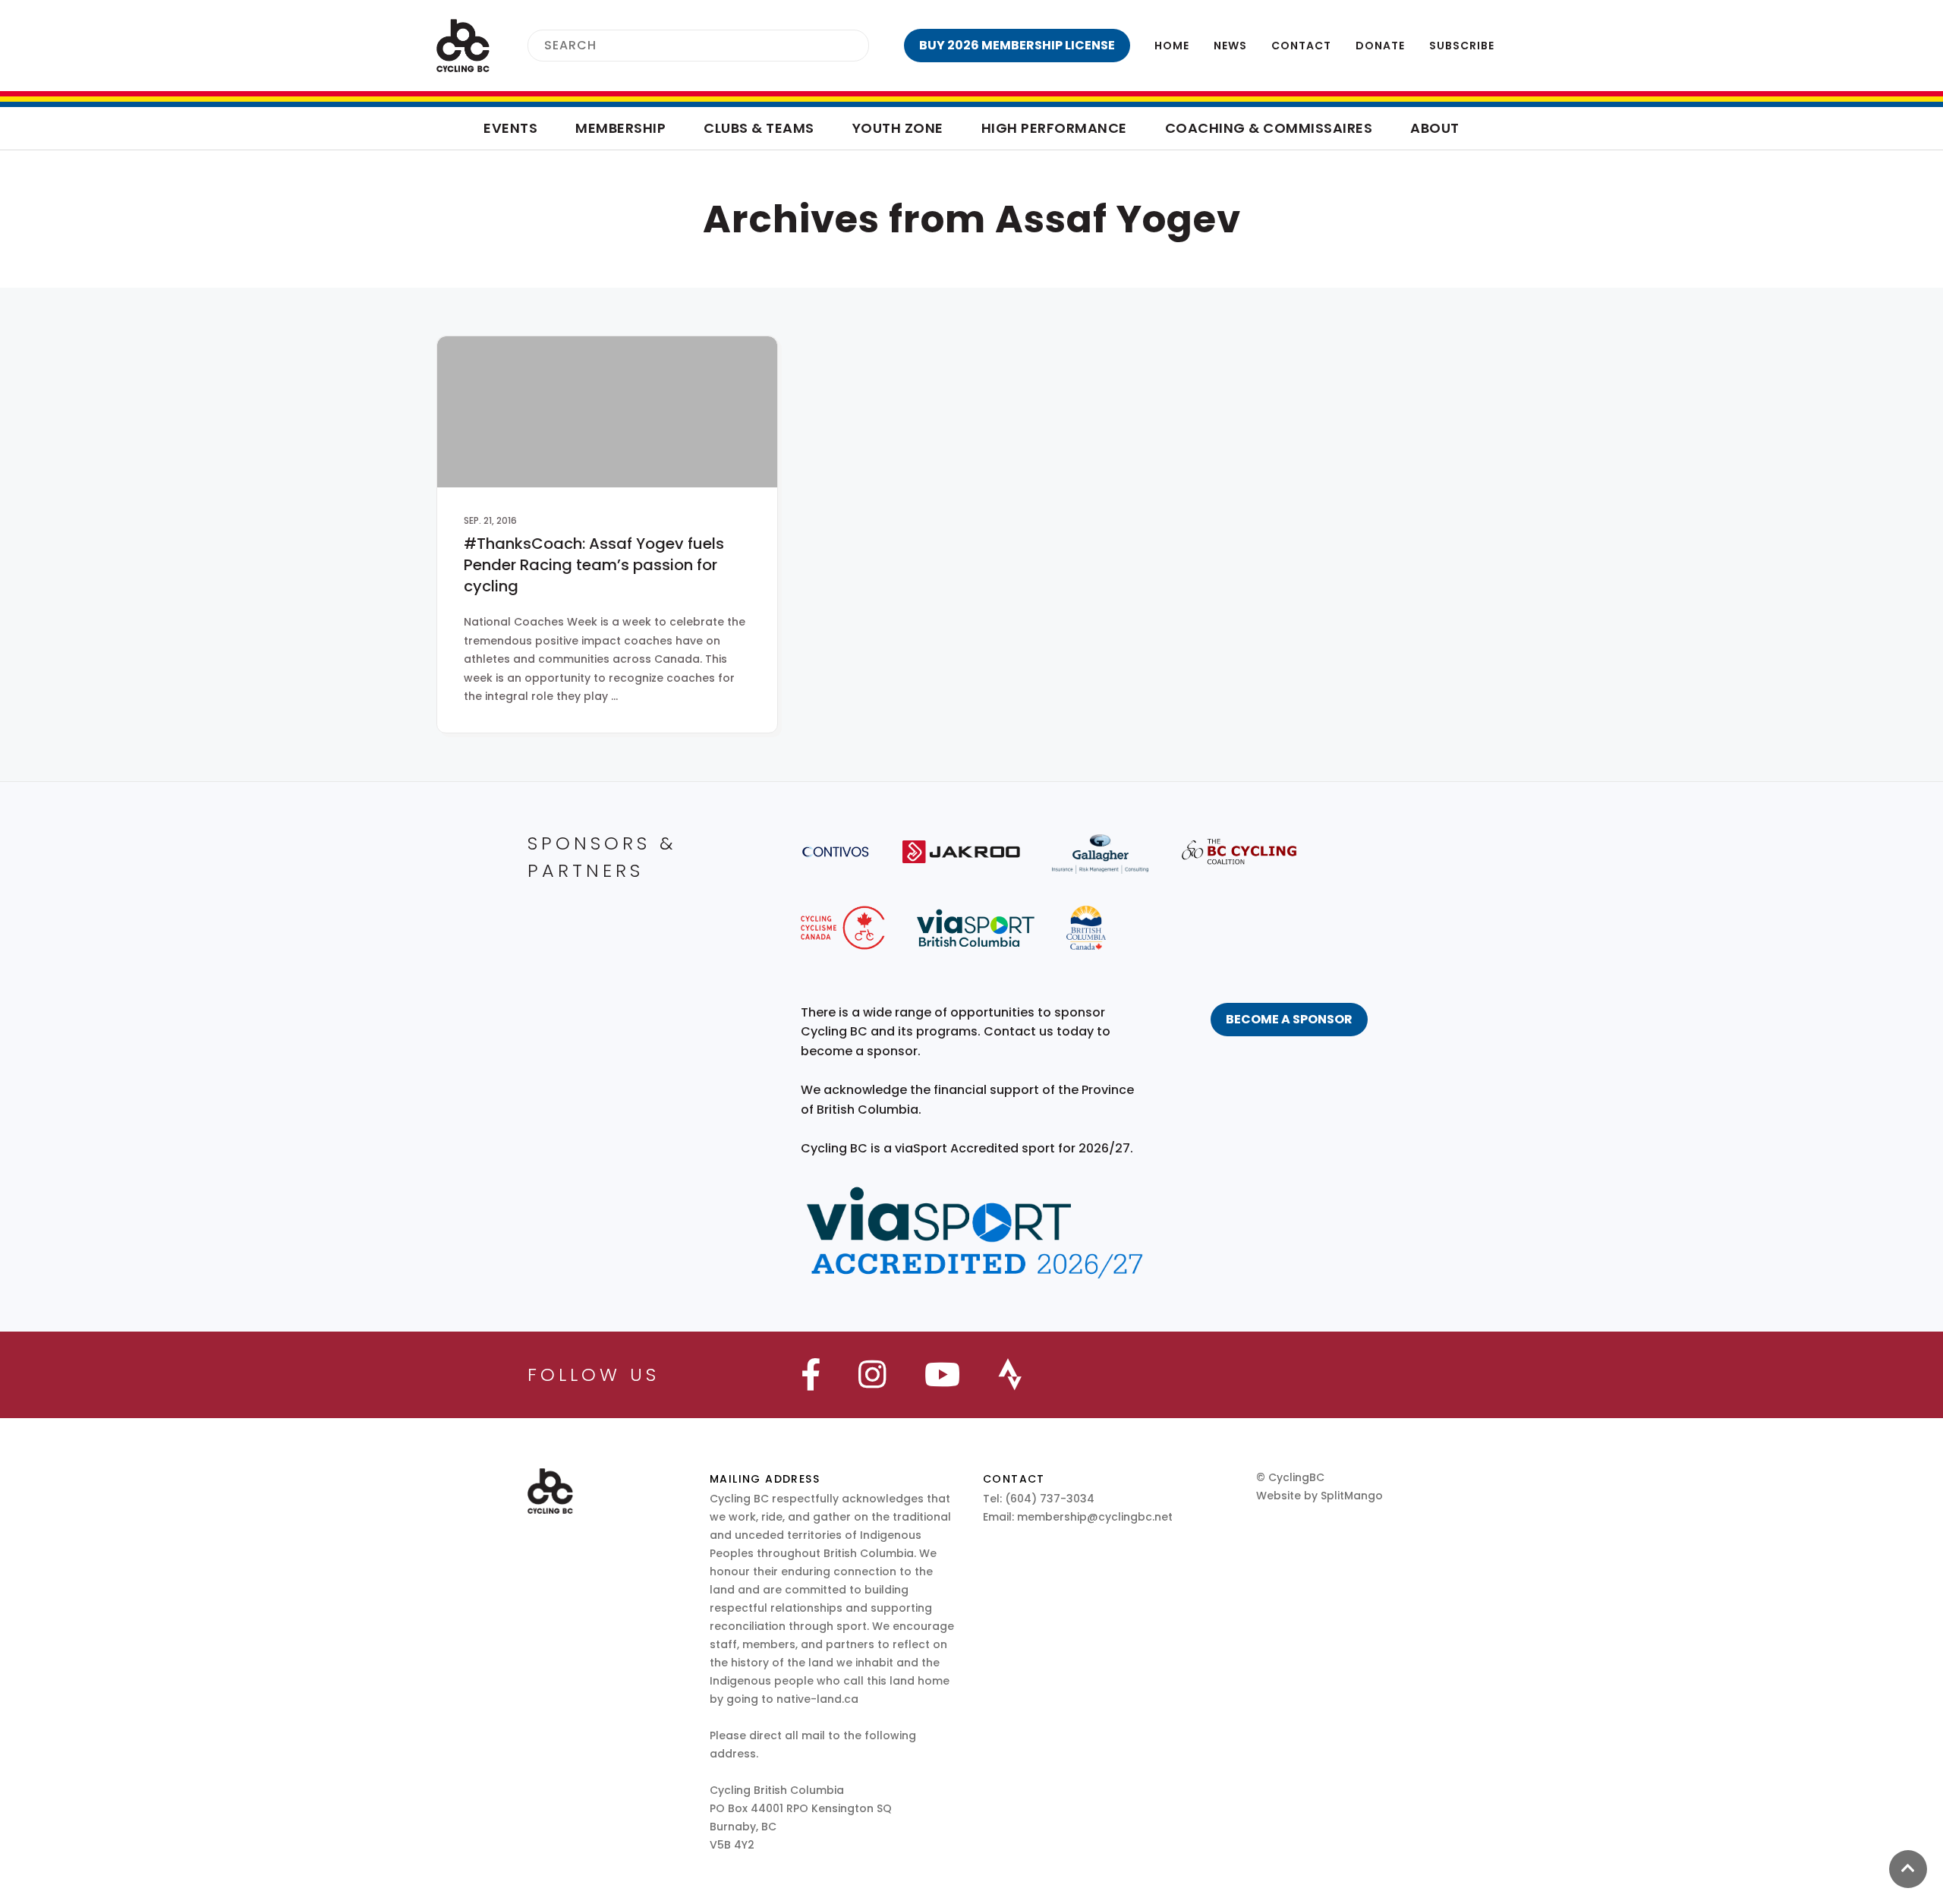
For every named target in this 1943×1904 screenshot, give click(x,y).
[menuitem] (1017, 46)
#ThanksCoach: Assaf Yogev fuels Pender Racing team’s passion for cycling (594, 565)
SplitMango (1352, 1496)
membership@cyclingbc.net (1095, 1517)
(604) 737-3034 (1050, 1499)
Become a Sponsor (1289, 1019)
